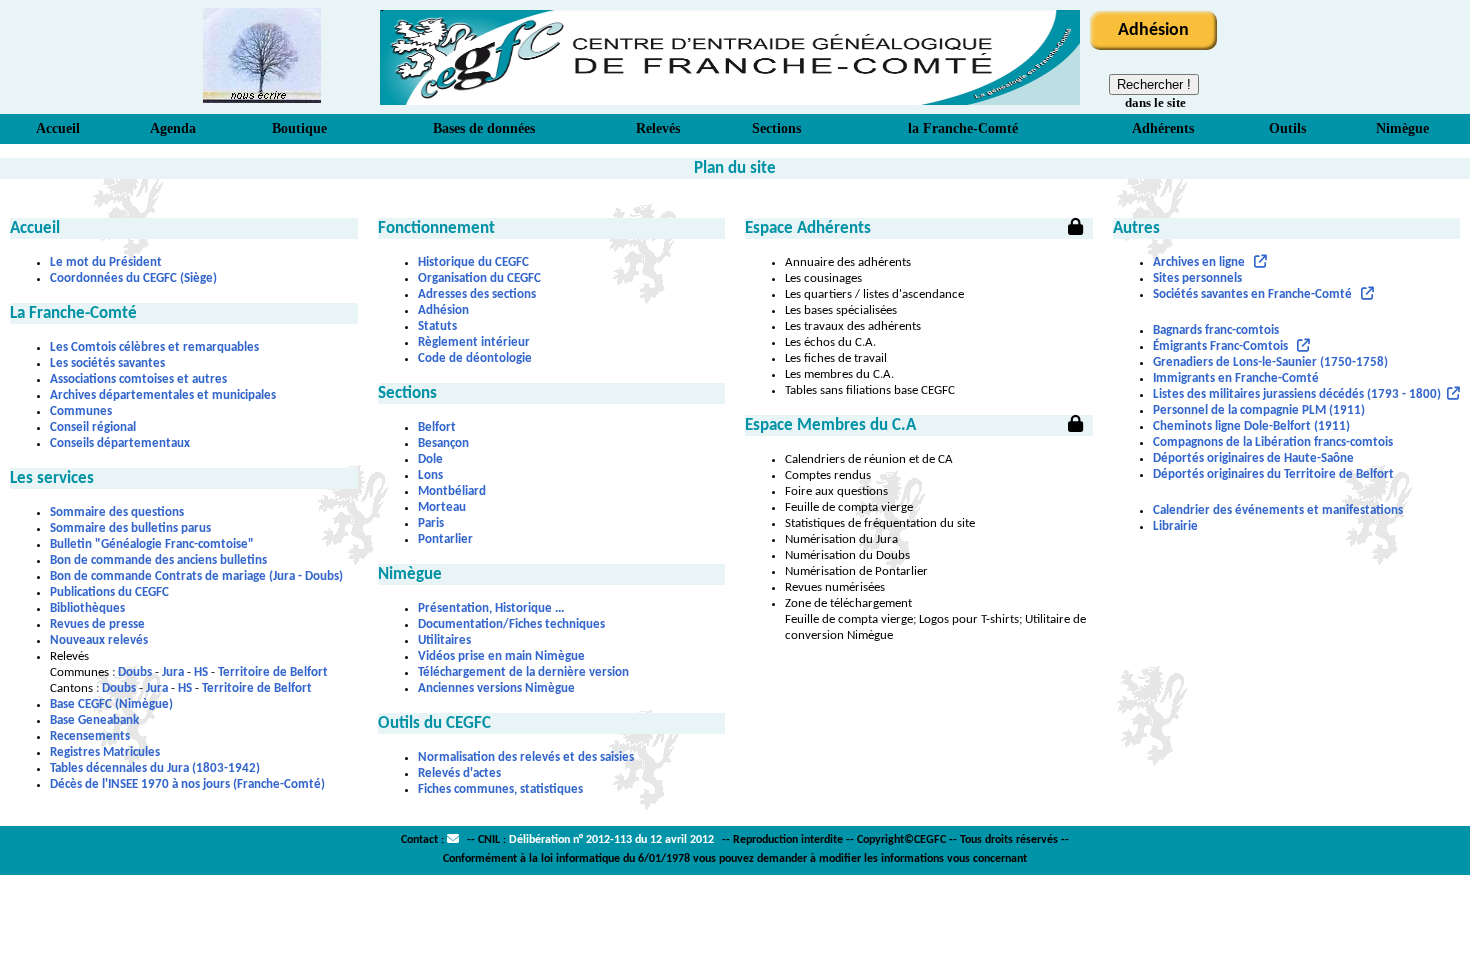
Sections (776, 128)
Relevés (658, 128)
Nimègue (1402, 128)
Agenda (173, 128)
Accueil (58, 128)
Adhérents (1163, 128)
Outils (1287, 128)
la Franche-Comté (963, 128)
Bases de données (484, 128)
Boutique (299, 128)
